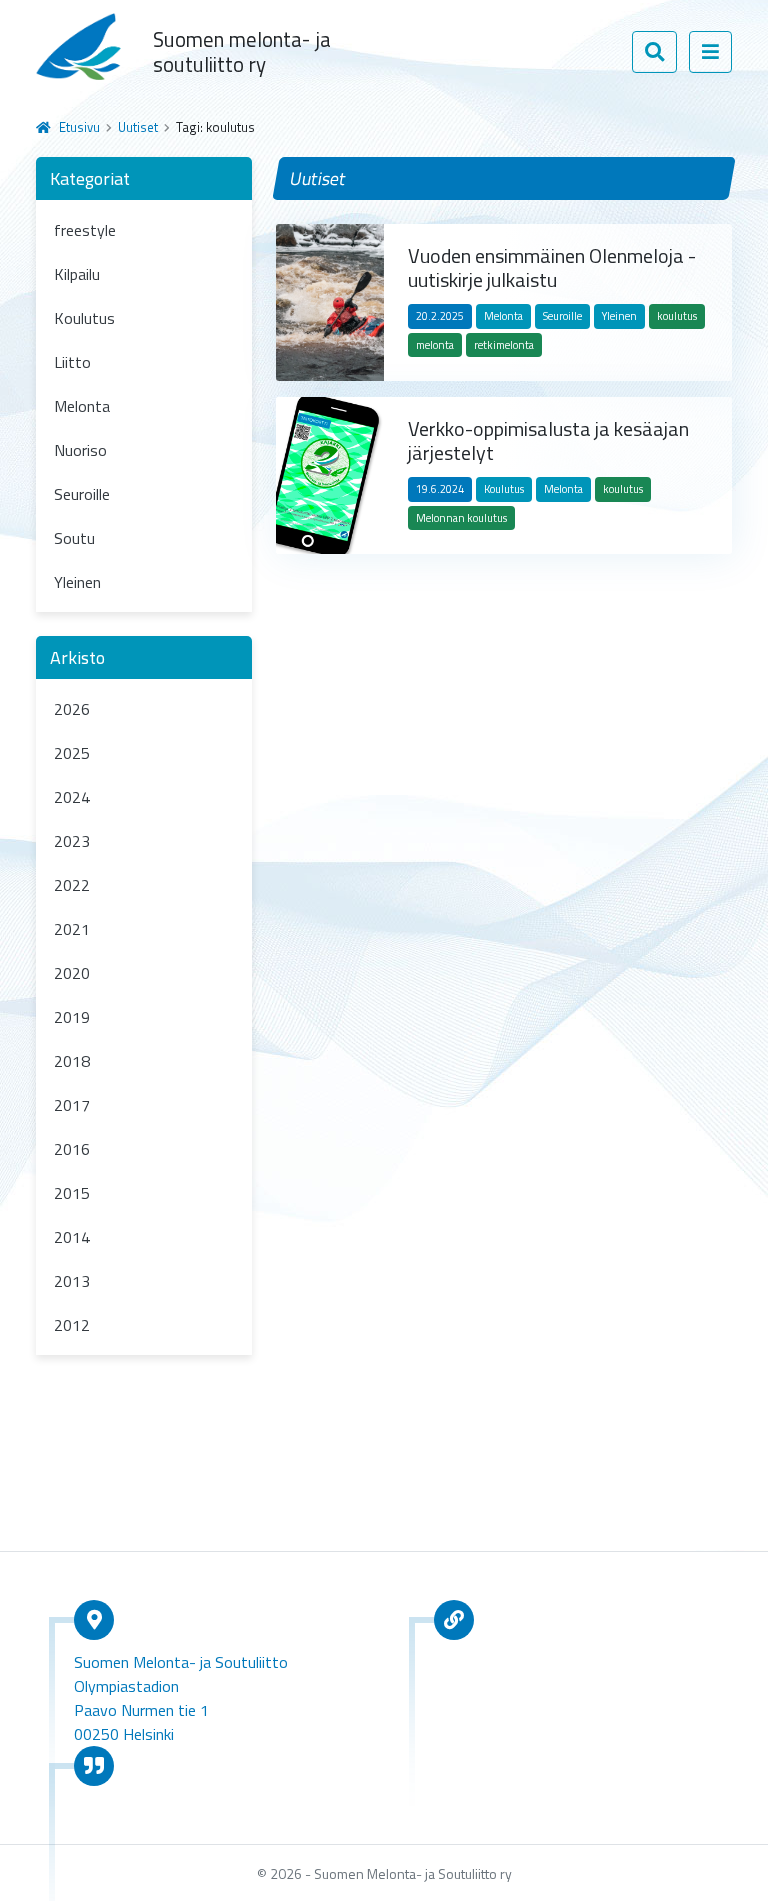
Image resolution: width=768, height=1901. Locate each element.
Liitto (72, 362)
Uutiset (138, 127)
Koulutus (84, 318)
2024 (72, 797)
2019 (72, 1017)
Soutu (74, 538)
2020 (72, 973)
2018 (72, 1061)
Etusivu (79, 127)
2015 (72, 1193)
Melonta (82, 406)
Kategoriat (90, 178)
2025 (72, 753)
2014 (72, 1237)
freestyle (85, 230)
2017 (72, 1105)
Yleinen (77, 582)
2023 (72, 841)
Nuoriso (80, 450)
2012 (72, 1325)
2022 (72, 885)
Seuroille (82, 494)
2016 (72, 1149)
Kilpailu (77, 274)
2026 (72, 709)
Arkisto (77, 657)
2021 (72, 929)
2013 (72, 1281)
